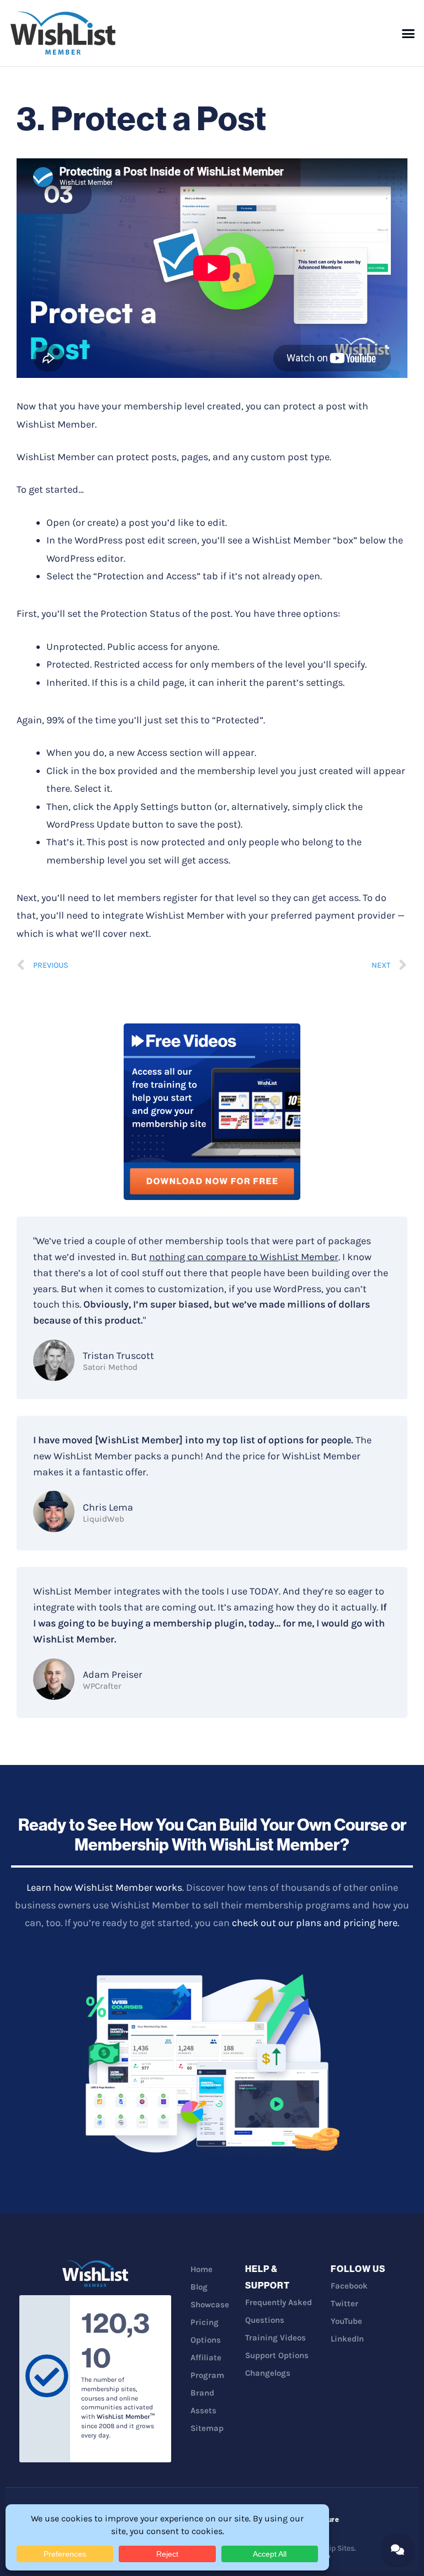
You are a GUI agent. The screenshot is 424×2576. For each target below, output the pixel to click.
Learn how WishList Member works (104, 1887)
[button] (409, 33)
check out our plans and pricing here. (316, 1923)
